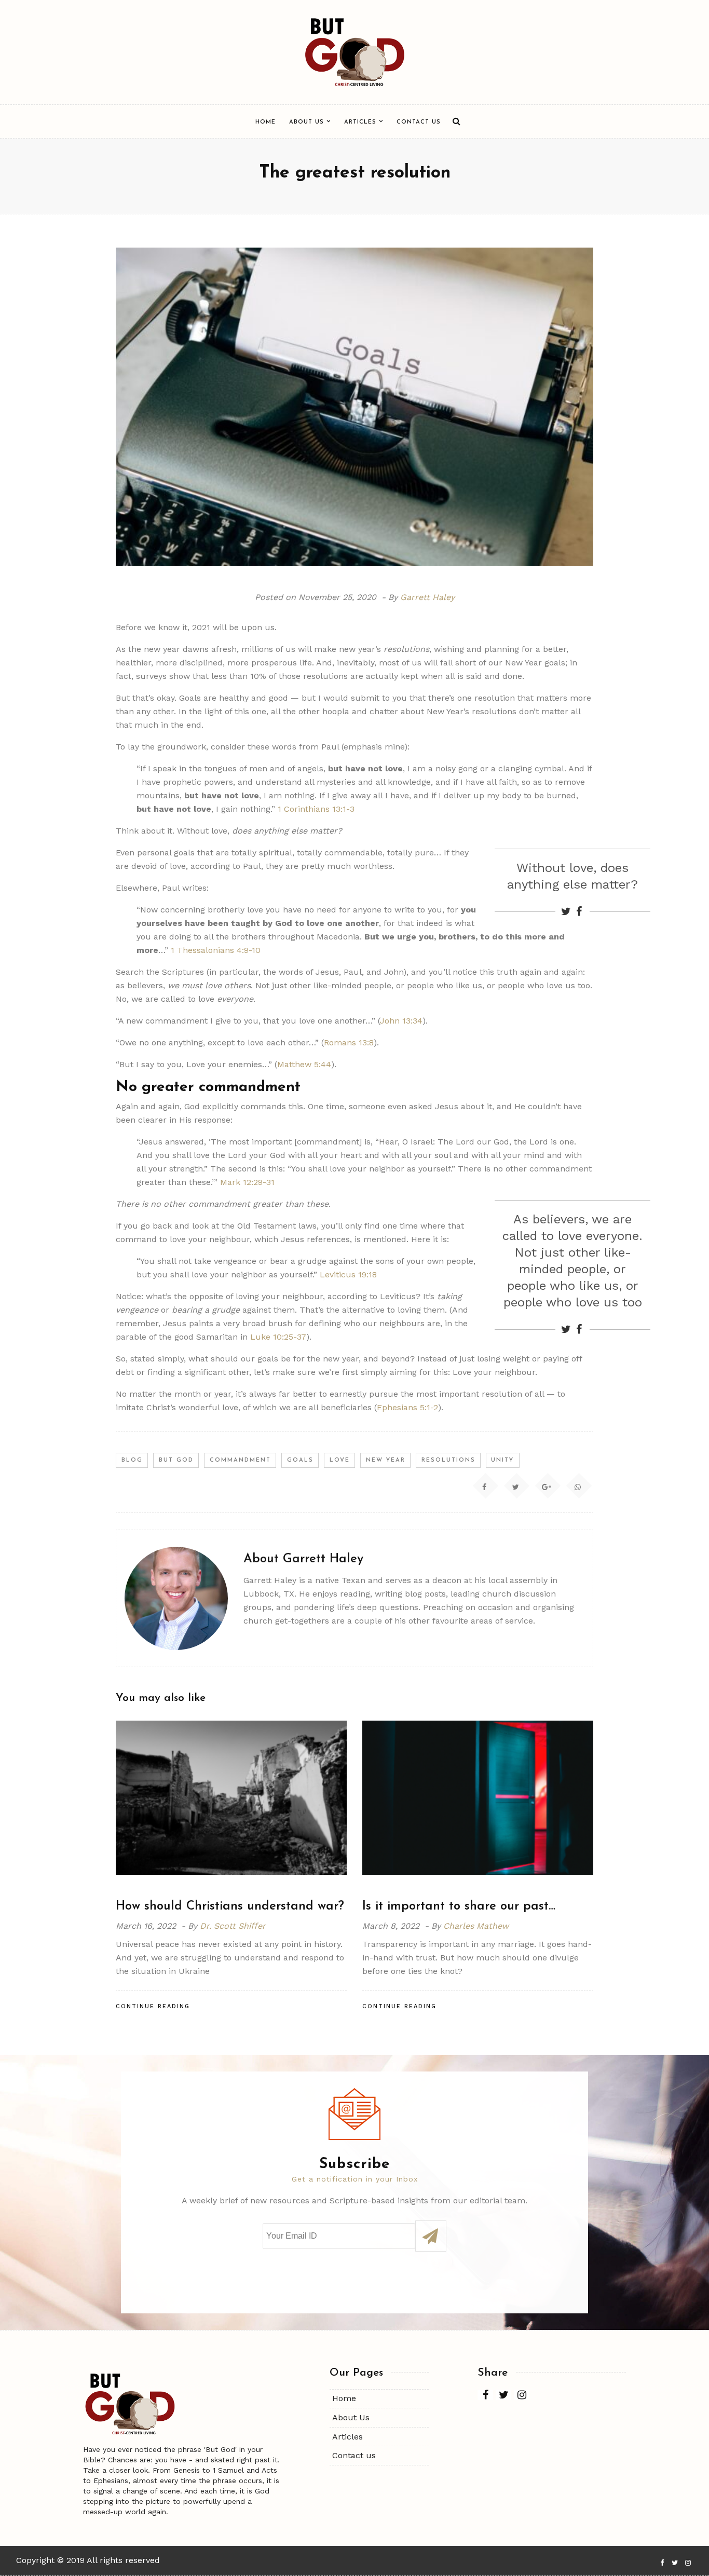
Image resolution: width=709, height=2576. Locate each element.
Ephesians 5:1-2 (407, 1407)
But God (176, 1460)
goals (300, 1460)
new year (386, 1460)
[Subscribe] (431, 2236)
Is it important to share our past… (459, 1906)
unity (502, 1460)
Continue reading (153, 2006)
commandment (240, 1460)
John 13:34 (401, 1021)
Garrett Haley (427, 597)
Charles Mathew (476, 1926)
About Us (306, 122)
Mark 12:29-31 (247, 1182)
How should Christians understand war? (230, 1906)
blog (132, 1460)
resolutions (448, 1460)
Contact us (419, 122)
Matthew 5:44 (304, 1064)
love (340, 1460)
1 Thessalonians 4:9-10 (216, 950)
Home (265, 122)
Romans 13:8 (349, 1042)
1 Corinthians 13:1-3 (316, 809)
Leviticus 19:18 (348, 1275)
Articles (360, 122)
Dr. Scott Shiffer (233, 1926)
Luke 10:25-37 (278, 1337)
